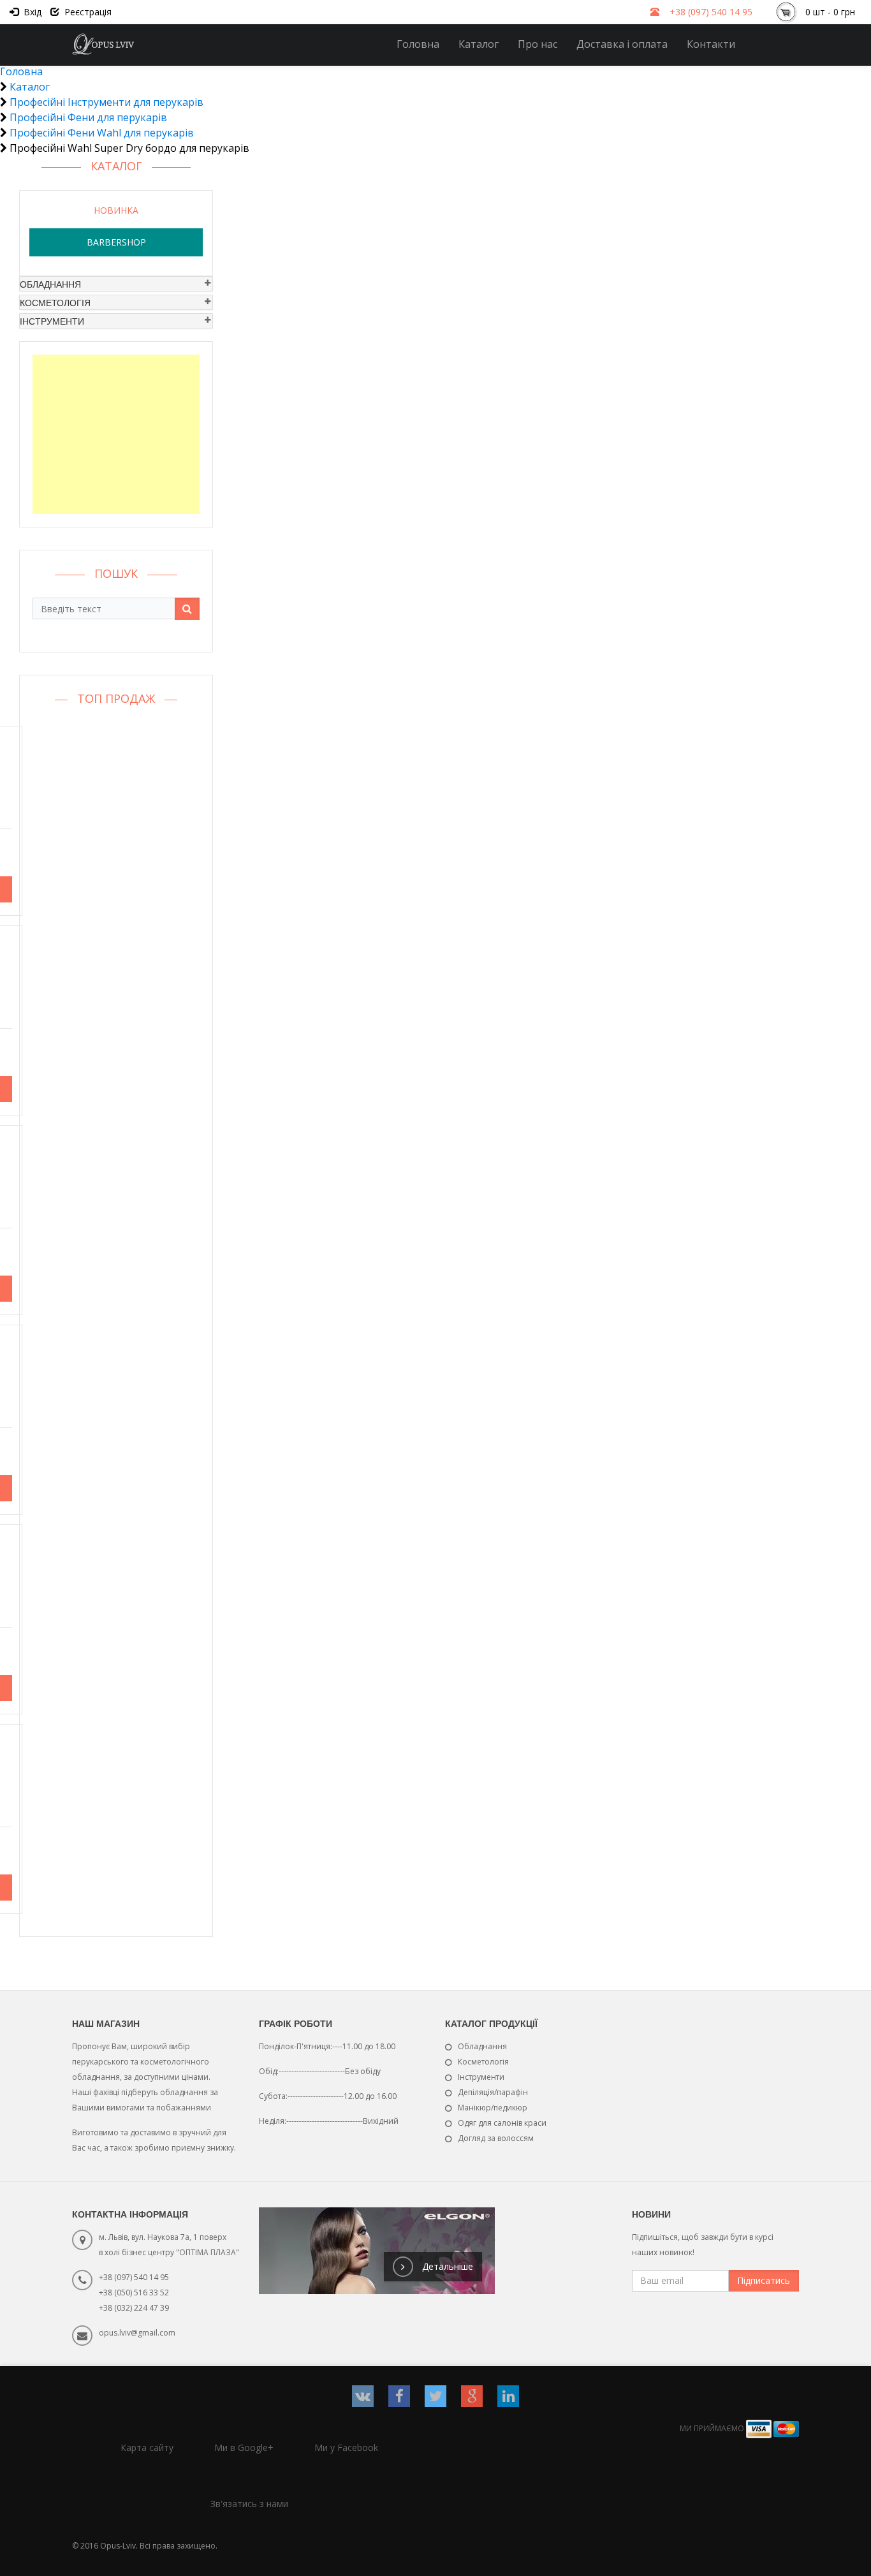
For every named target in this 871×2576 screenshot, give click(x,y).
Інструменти (52, 321)
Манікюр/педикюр (493, 2108)
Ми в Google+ (244, 2447)
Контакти (711, 44)
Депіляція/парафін (493, 2092)
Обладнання (50, 284)
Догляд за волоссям (496, 2138)
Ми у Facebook (346, 2447)
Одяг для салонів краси (502, 2123)
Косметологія (55, 302)
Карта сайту (147, 2447)
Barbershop (116, 242)
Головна (418, 44)
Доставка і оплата (622, 44)
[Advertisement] (116, 434)
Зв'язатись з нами (249, 2504)
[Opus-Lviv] (104, 44)
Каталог (479, 44)
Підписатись (764, 2280)
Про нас (538, 44)
